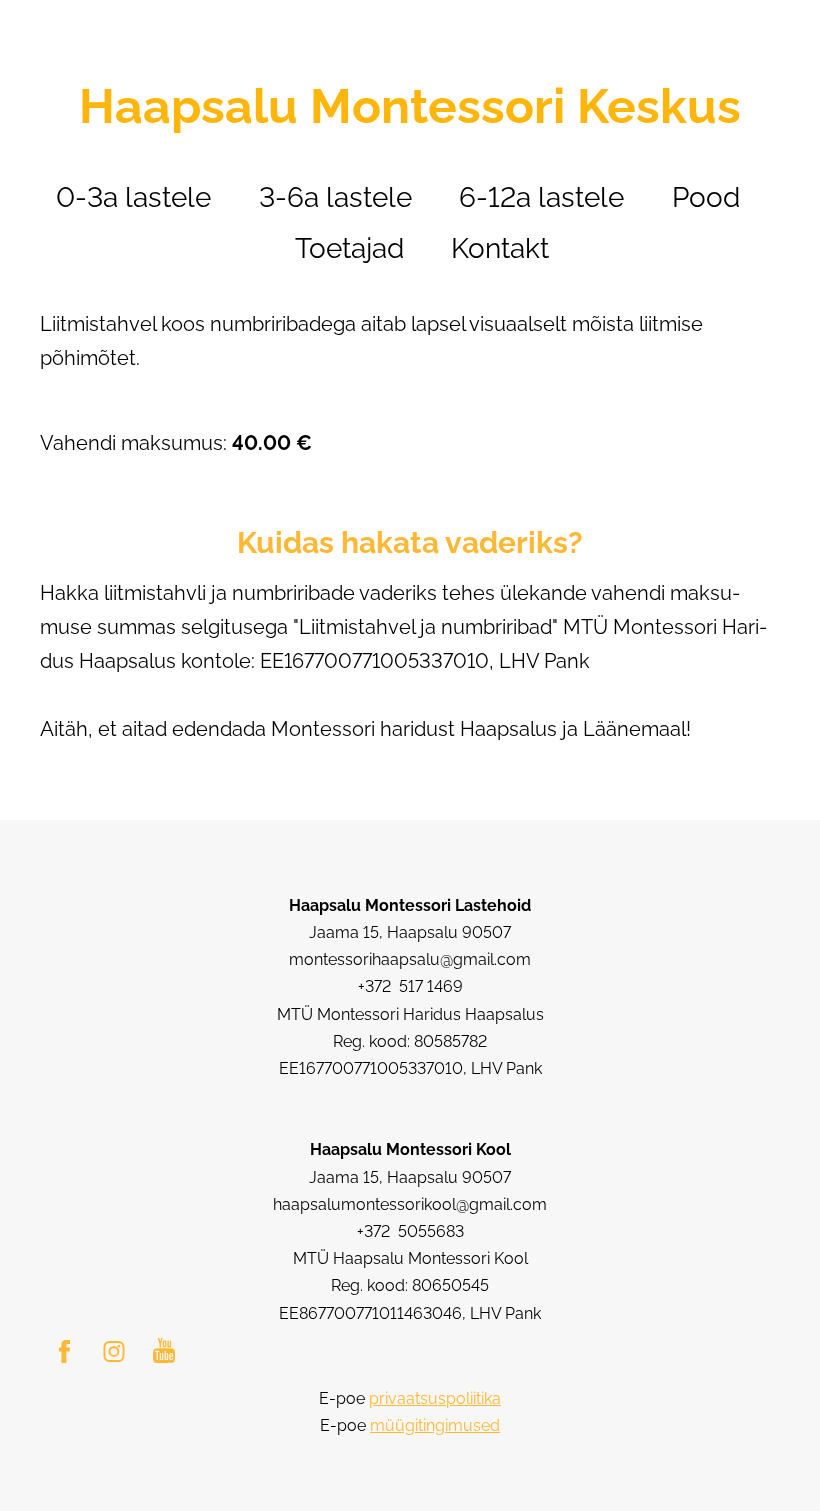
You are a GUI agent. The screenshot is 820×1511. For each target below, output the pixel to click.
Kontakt (500, 248)
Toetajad (349, 248)
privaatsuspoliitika (435, 1398)
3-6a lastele (335, 197)
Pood (706, 197)
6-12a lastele (541, 197)
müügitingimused (435, 1425)
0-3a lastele (133, 197)
